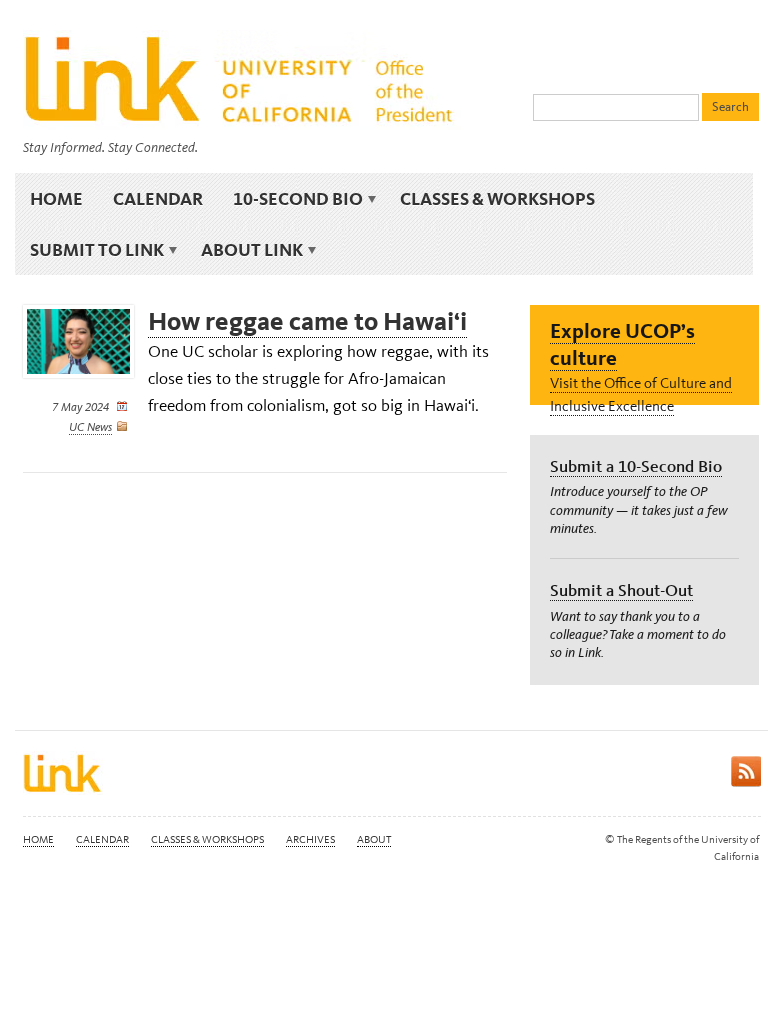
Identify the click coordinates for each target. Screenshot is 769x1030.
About (374, 839)
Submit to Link (89, 250)
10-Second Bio (290, 199)
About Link (244, 250)
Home (56, 198)
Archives (310, 839)
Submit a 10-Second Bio (636, 466)
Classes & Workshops (497, 198)
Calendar (158, 198)
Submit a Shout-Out (621, 590)
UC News (90, 427)
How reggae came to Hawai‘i (307, 321)
